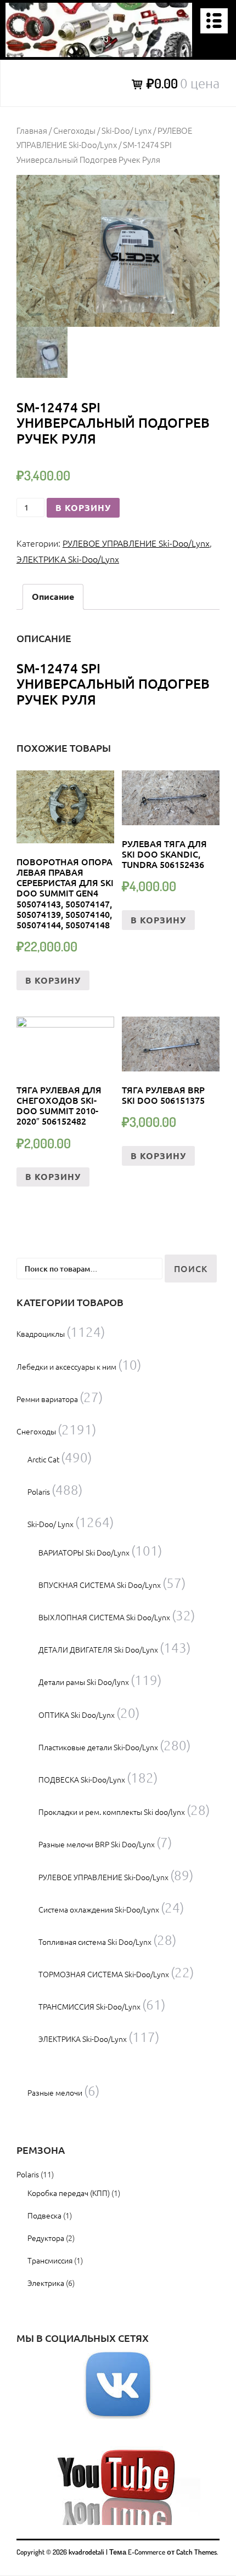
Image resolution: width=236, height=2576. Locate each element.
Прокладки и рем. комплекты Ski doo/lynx (112, 1812)
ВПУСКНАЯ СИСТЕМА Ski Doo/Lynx (100, 1585)
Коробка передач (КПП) (69, 2193)
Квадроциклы (41, 1334)
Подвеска (44, 2215)
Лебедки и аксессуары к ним (66, 1366)
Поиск (191, 1268)
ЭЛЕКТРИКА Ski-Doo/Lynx (68, 559)
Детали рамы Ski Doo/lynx (84, 1682)
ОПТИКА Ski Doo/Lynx (77, 1715)
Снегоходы (74, 130)
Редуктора (46, 2238)
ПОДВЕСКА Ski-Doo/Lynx (82, 1779)
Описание (53, 596)
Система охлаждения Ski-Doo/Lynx (99, 1909)
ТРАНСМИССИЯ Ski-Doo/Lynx (89, 2006)
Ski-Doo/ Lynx (127, 130)
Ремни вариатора (47, 1399)
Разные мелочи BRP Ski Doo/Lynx (97, 1844)
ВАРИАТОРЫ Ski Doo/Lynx (84, 1552)
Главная (32, 130)
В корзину (83, 507)
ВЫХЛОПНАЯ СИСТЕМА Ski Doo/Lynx (104, 1617)
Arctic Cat (43, 1459)
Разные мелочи (55, 2092)
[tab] (53, 597)
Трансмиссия (50, 2260)
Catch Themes (196, 2552)
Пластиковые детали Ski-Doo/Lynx (98, 1747)
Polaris (39, 1491)
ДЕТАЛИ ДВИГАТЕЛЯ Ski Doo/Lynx (98, 1649)
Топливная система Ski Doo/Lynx (95, 1942)
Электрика (46, 2283)
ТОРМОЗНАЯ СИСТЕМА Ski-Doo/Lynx (104, 1974)
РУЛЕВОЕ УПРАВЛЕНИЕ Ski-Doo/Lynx (136, 543)
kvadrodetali (86, 2552)
